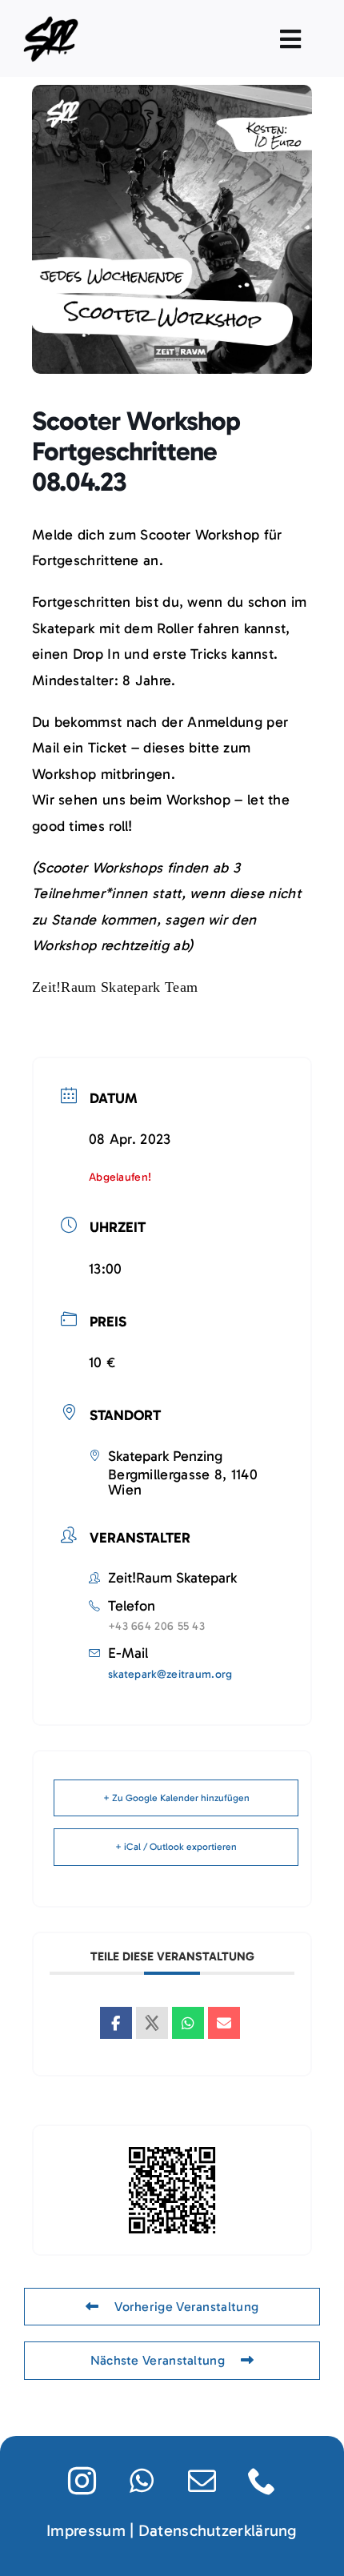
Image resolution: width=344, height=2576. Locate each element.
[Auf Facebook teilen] (116, 2023)
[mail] (202, 2480)
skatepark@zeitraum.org (170, 1674)
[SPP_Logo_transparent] (53, 20)
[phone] (262, 2480)
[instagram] (82, 2480)
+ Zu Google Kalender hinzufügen (176, 1798)
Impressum (86, 2530)
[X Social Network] (152, 2023)
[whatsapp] (142, 2480)
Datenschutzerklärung (218, 2530)
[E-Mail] (224, 2023)
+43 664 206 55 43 (156, 1626)
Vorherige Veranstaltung (186, 2307)
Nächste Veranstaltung (158, 2360)
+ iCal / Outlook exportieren (176, 1847)
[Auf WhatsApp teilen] (188, 2023)
